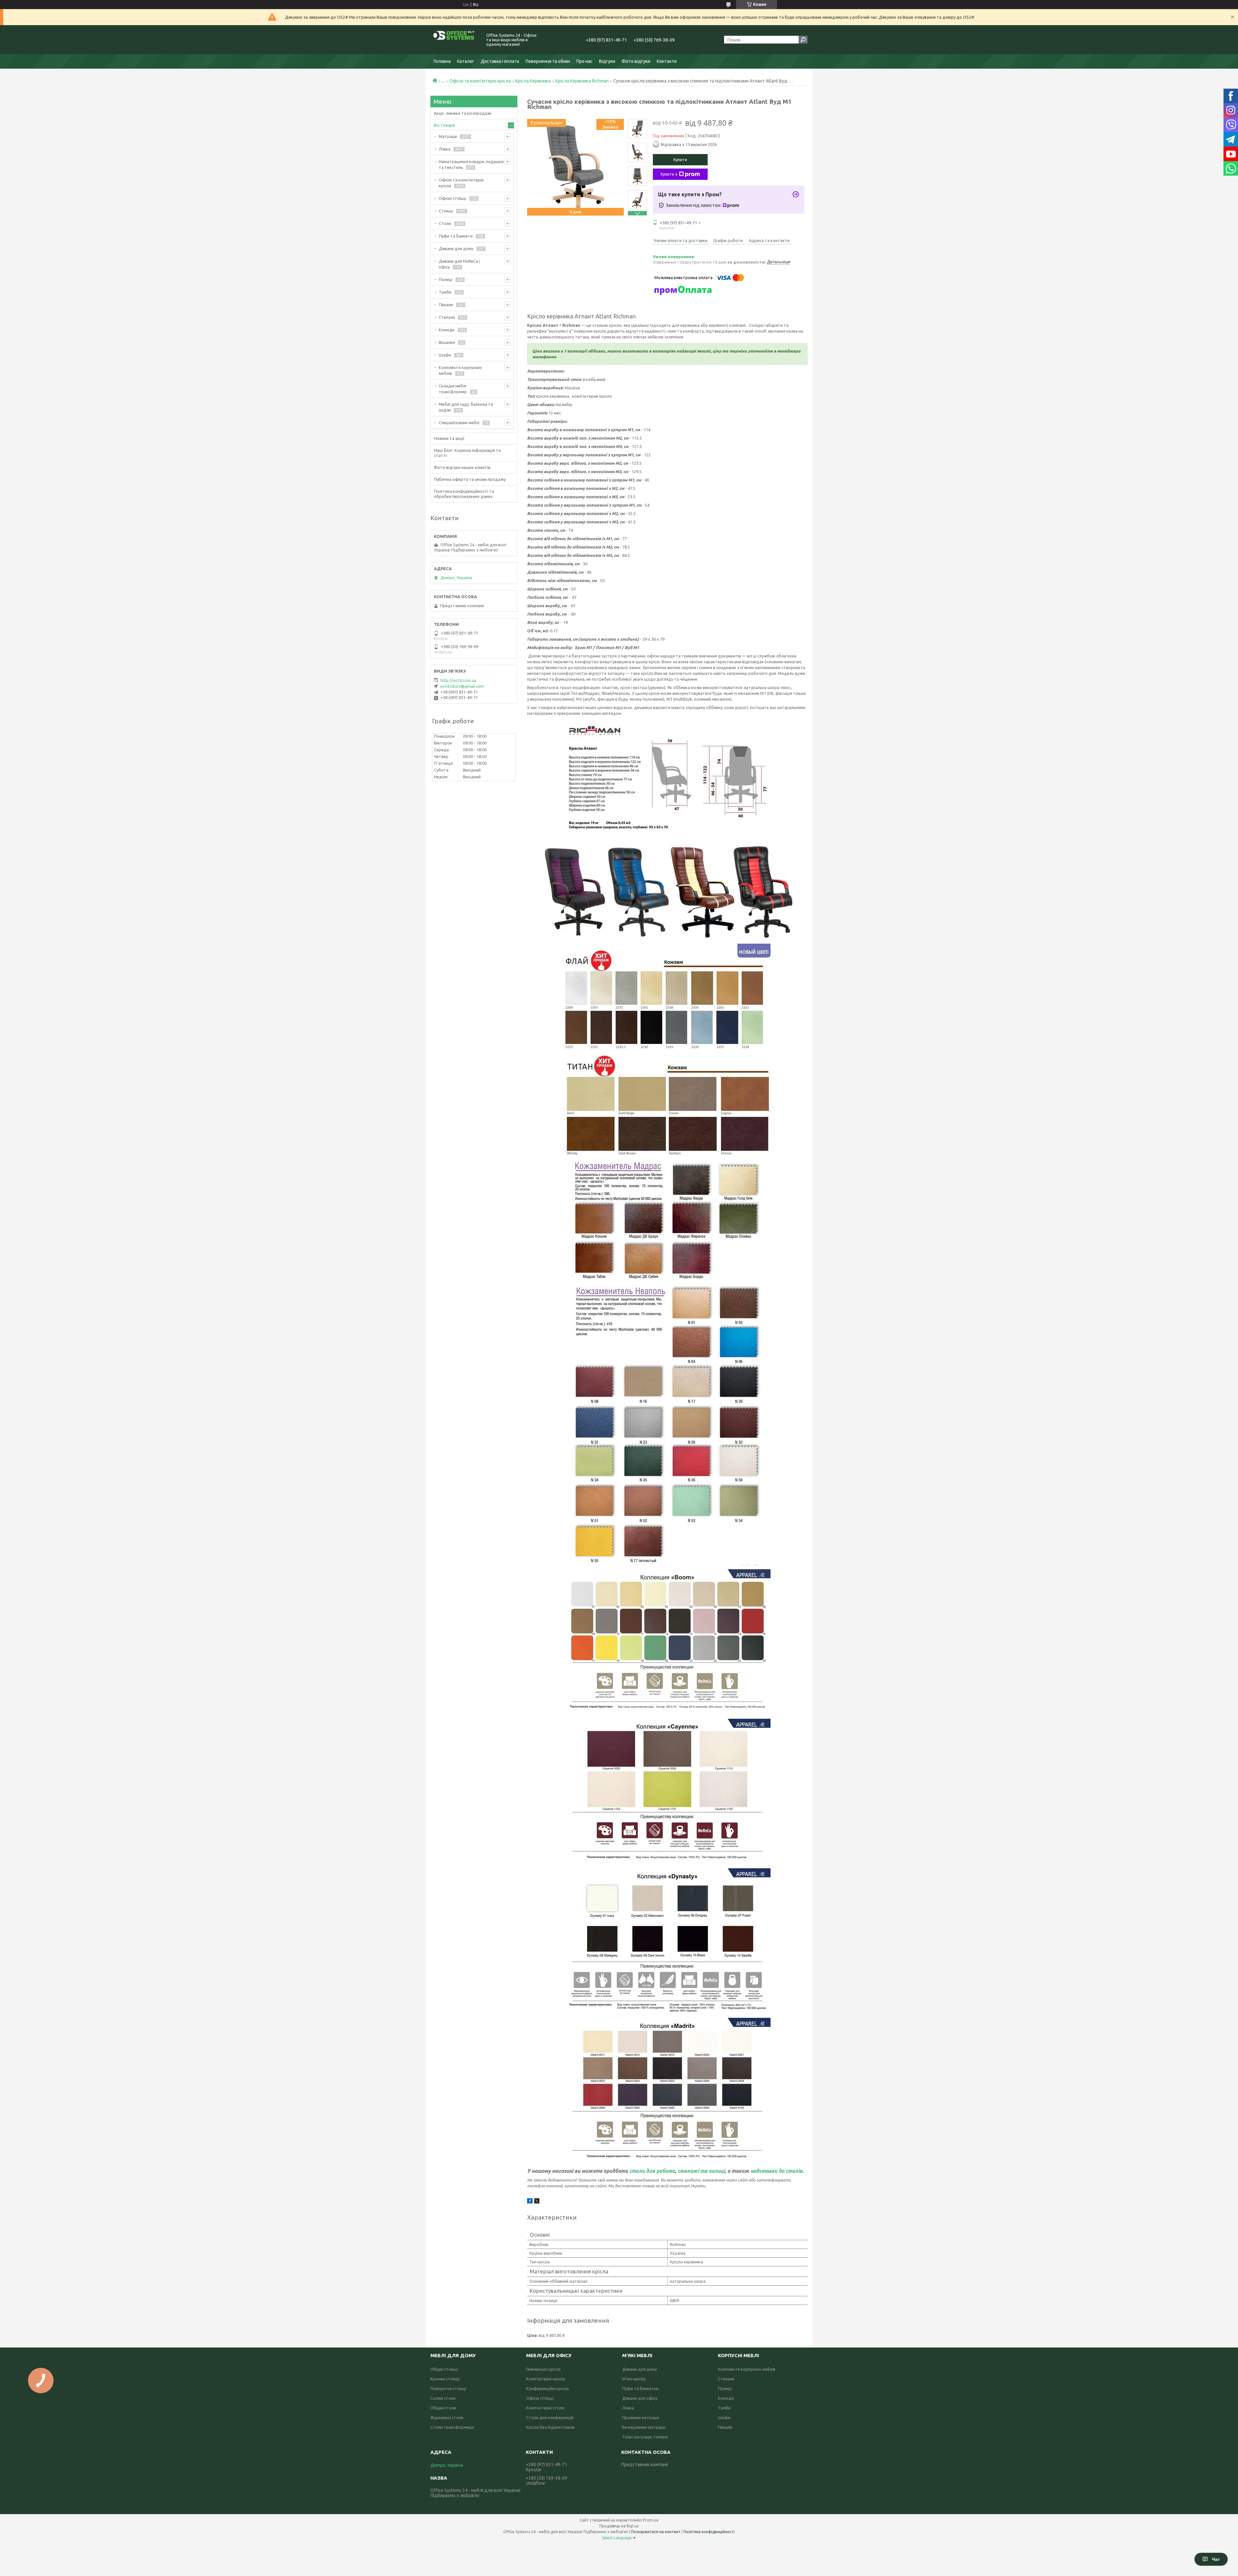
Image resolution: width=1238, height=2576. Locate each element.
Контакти (667, 61)
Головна (442, 61)
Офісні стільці (452, 198)
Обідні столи (443, 2408)
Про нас (585, 61)
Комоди (447, 330)
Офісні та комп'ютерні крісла (480, 81)
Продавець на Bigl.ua (619, 2526)
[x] (537, 2202)
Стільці (446, 211)
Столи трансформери (452, 2427)
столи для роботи (652, 2171)
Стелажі (447, 317)
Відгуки (607, 61)
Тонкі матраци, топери (645, 2437)
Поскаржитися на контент (656, 2532)
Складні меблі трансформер (453, 389)
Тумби (445, 292)
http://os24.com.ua (458, 680)
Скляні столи (443, 2398)
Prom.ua (651, 2520)
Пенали (446, 305)
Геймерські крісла (543, 2369)
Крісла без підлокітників (550, 2427)
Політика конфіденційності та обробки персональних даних (464, 494)
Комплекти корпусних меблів (460, 370)
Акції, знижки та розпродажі (463, 113)
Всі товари (444, 125)
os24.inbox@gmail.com (462, 686)
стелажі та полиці (701, 2171)
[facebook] (530, 2202)
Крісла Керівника (533, 81)
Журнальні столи (447, 2417)
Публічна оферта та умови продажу (470, 479)
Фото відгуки (636, 61)
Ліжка (445, 149)
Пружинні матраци (641, 2417)
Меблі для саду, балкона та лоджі (466, 407)
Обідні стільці (444, 2369)
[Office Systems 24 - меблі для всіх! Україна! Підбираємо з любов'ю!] (455, 40)
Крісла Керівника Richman (582, 81)
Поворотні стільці (448, 2388)
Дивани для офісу (640, 2398)
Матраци (448, 136)
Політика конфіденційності (709, 2532)
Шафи (445, 355)
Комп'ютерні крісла (545, 2379)
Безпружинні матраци (644, 2427)
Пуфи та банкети (456, 236)
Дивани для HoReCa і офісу (459, 264)
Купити (680, 160)
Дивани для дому (456, 248)
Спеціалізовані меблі (459, 423)
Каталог (466, 61)
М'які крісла (634, 2379)
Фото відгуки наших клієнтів (462, 467)
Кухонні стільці (445, 2379)
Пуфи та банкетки (640, 2388)
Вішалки (447, 342)
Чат (1216, 2559)
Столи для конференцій (550, 2417)
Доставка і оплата (500, 61)
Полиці (446, 279)
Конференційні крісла (547, 2388)
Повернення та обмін (548, 61)
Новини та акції (449, 438)
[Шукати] (803, 40)
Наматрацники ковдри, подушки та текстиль (471, 164)
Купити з (669, 174)
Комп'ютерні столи (545, 2408)
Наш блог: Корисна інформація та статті (467, 453)
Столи (445, 223)
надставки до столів (776, 2171)
